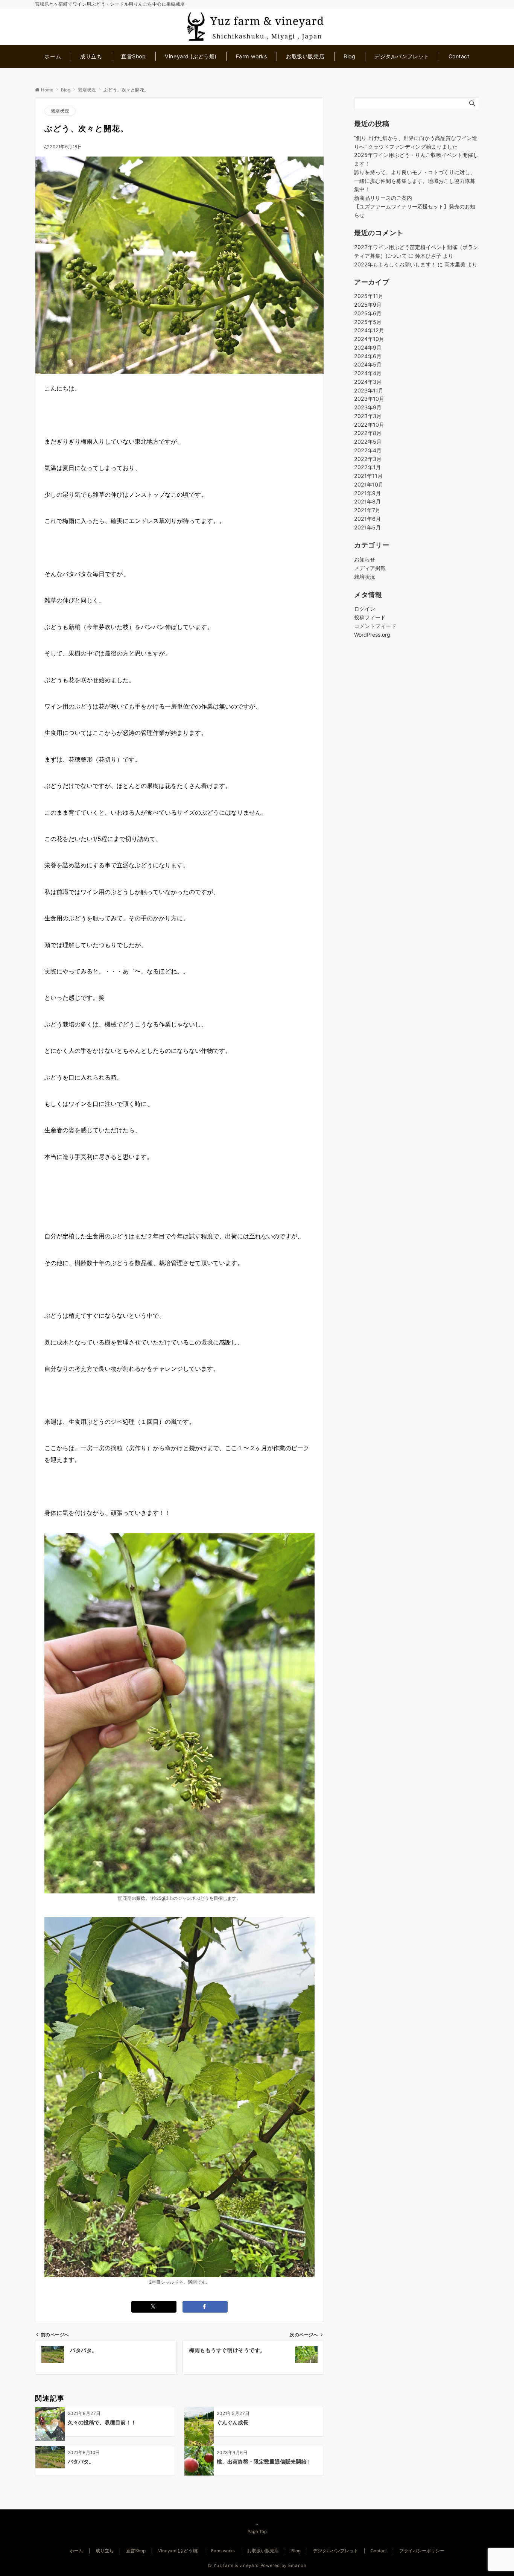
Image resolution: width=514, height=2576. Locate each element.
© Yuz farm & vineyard (233, 2565)
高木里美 (455, 264)
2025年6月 (368, 314)
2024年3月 (368, 382)
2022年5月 (368, 442)
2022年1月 (367, 468)
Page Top (257, 2532)
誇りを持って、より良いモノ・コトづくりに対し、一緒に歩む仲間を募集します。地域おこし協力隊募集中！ (415, 181)
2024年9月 (368, 348)
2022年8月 (368, 433)
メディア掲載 (370, 568)
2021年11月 (368, 476)
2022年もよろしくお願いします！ (395, 264)
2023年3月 (368, 416)
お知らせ (365, 560)
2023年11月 (369, 390)
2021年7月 (367, 510)
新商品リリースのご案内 (383, 198)
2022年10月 (369, 425)
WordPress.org (372, 635)
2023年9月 (368, 408)
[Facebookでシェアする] (205, 2307)
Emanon (297, 2565)
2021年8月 (367, 502)
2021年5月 (367, 527)
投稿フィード (370, 618)
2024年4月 (368, 373)
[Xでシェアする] (154, 2307)
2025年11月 (369, 296)
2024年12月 (369, 331)
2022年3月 (368, 459)
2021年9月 (367, 493)
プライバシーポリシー (422, 2551)
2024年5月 (368, 365)
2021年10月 (369, 485)
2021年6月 (367, 519)
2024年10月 (369, 339)
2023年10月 (369, 399)
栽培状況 (60, 111)
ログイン (365, 609)
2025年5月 (368, 322)
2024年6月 (368, 356)
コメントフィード (375, 626)
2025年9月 (368, 305)
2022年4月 (368, 451)
